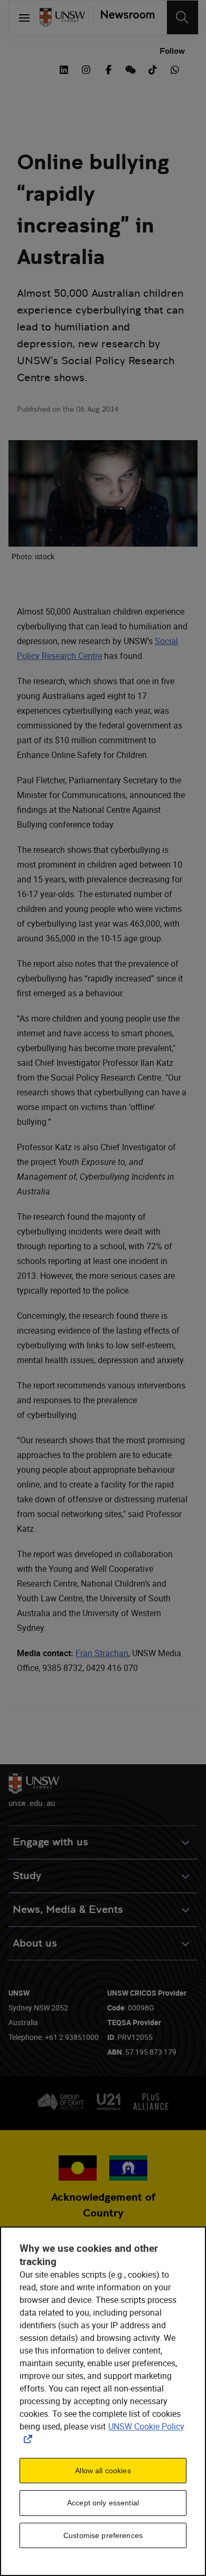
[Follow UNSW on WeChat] (130, 69)
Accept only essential (103, 2503)
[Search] (182, 17)
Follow (172, 51)
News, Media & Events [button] (68, 1909)
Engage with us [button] (50, 1842)
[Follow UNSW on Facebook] (108, 69)
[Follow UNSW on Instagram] (86, 69)
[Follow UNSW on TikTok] (153, 69)
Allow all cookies (103, 2471)
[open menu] (24, 17)
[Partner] (124, 17)
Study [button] (27, 1876)
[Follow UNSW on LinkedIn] (64, 69)
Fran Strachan (102, 1653)
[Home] (62, 17)
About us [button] (35, 1943)
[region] (103, 2401)
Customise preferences (103, 2535)
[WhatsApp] (175, 69)
